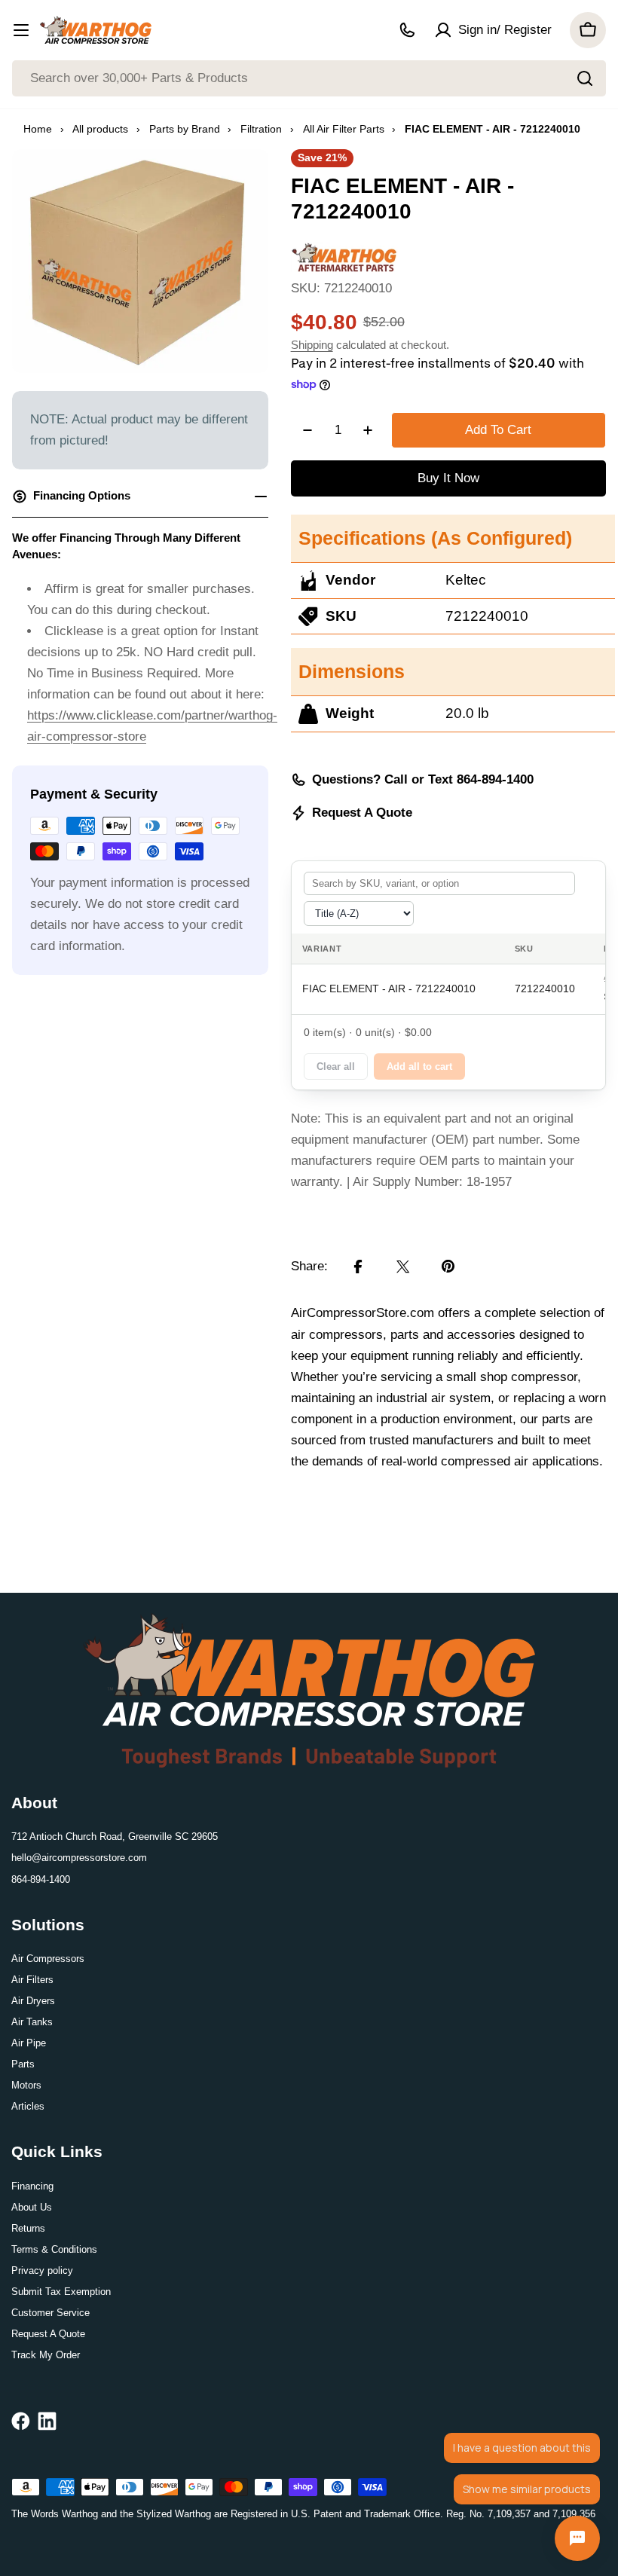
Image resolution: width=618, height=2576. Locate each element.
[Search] (585, 78)
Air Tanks (32, 2022)
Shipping (312, 345)
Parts (23, 2064)
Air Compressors (48, 1959)
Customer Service (50, 2313)
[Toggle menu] (21, 30)
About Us (32, 2207)
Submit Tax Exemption (61, 2292)
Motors (26, 2085)
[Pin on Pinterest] (448, 1267)
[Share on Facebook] (358, 1267)
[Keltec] (344, 252)
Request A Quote (362, 813)
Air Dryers (33, 2001)
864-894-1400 (41, 1879)
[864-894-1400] (407, 30)
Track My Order (46, 2355)
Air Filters (32, 1980)
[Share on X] (403, 1267)
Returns (28, 2228)
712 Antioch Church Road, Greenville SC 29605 (115, 1837)
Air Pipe (29, 2043)
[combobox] (309, 78)
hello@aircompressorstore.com (79, 1858)
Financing (32, 2186)
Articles (28, 2106)
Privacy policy (42, 2270)
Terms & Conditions (54, 2249)
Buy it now (448, 478)
